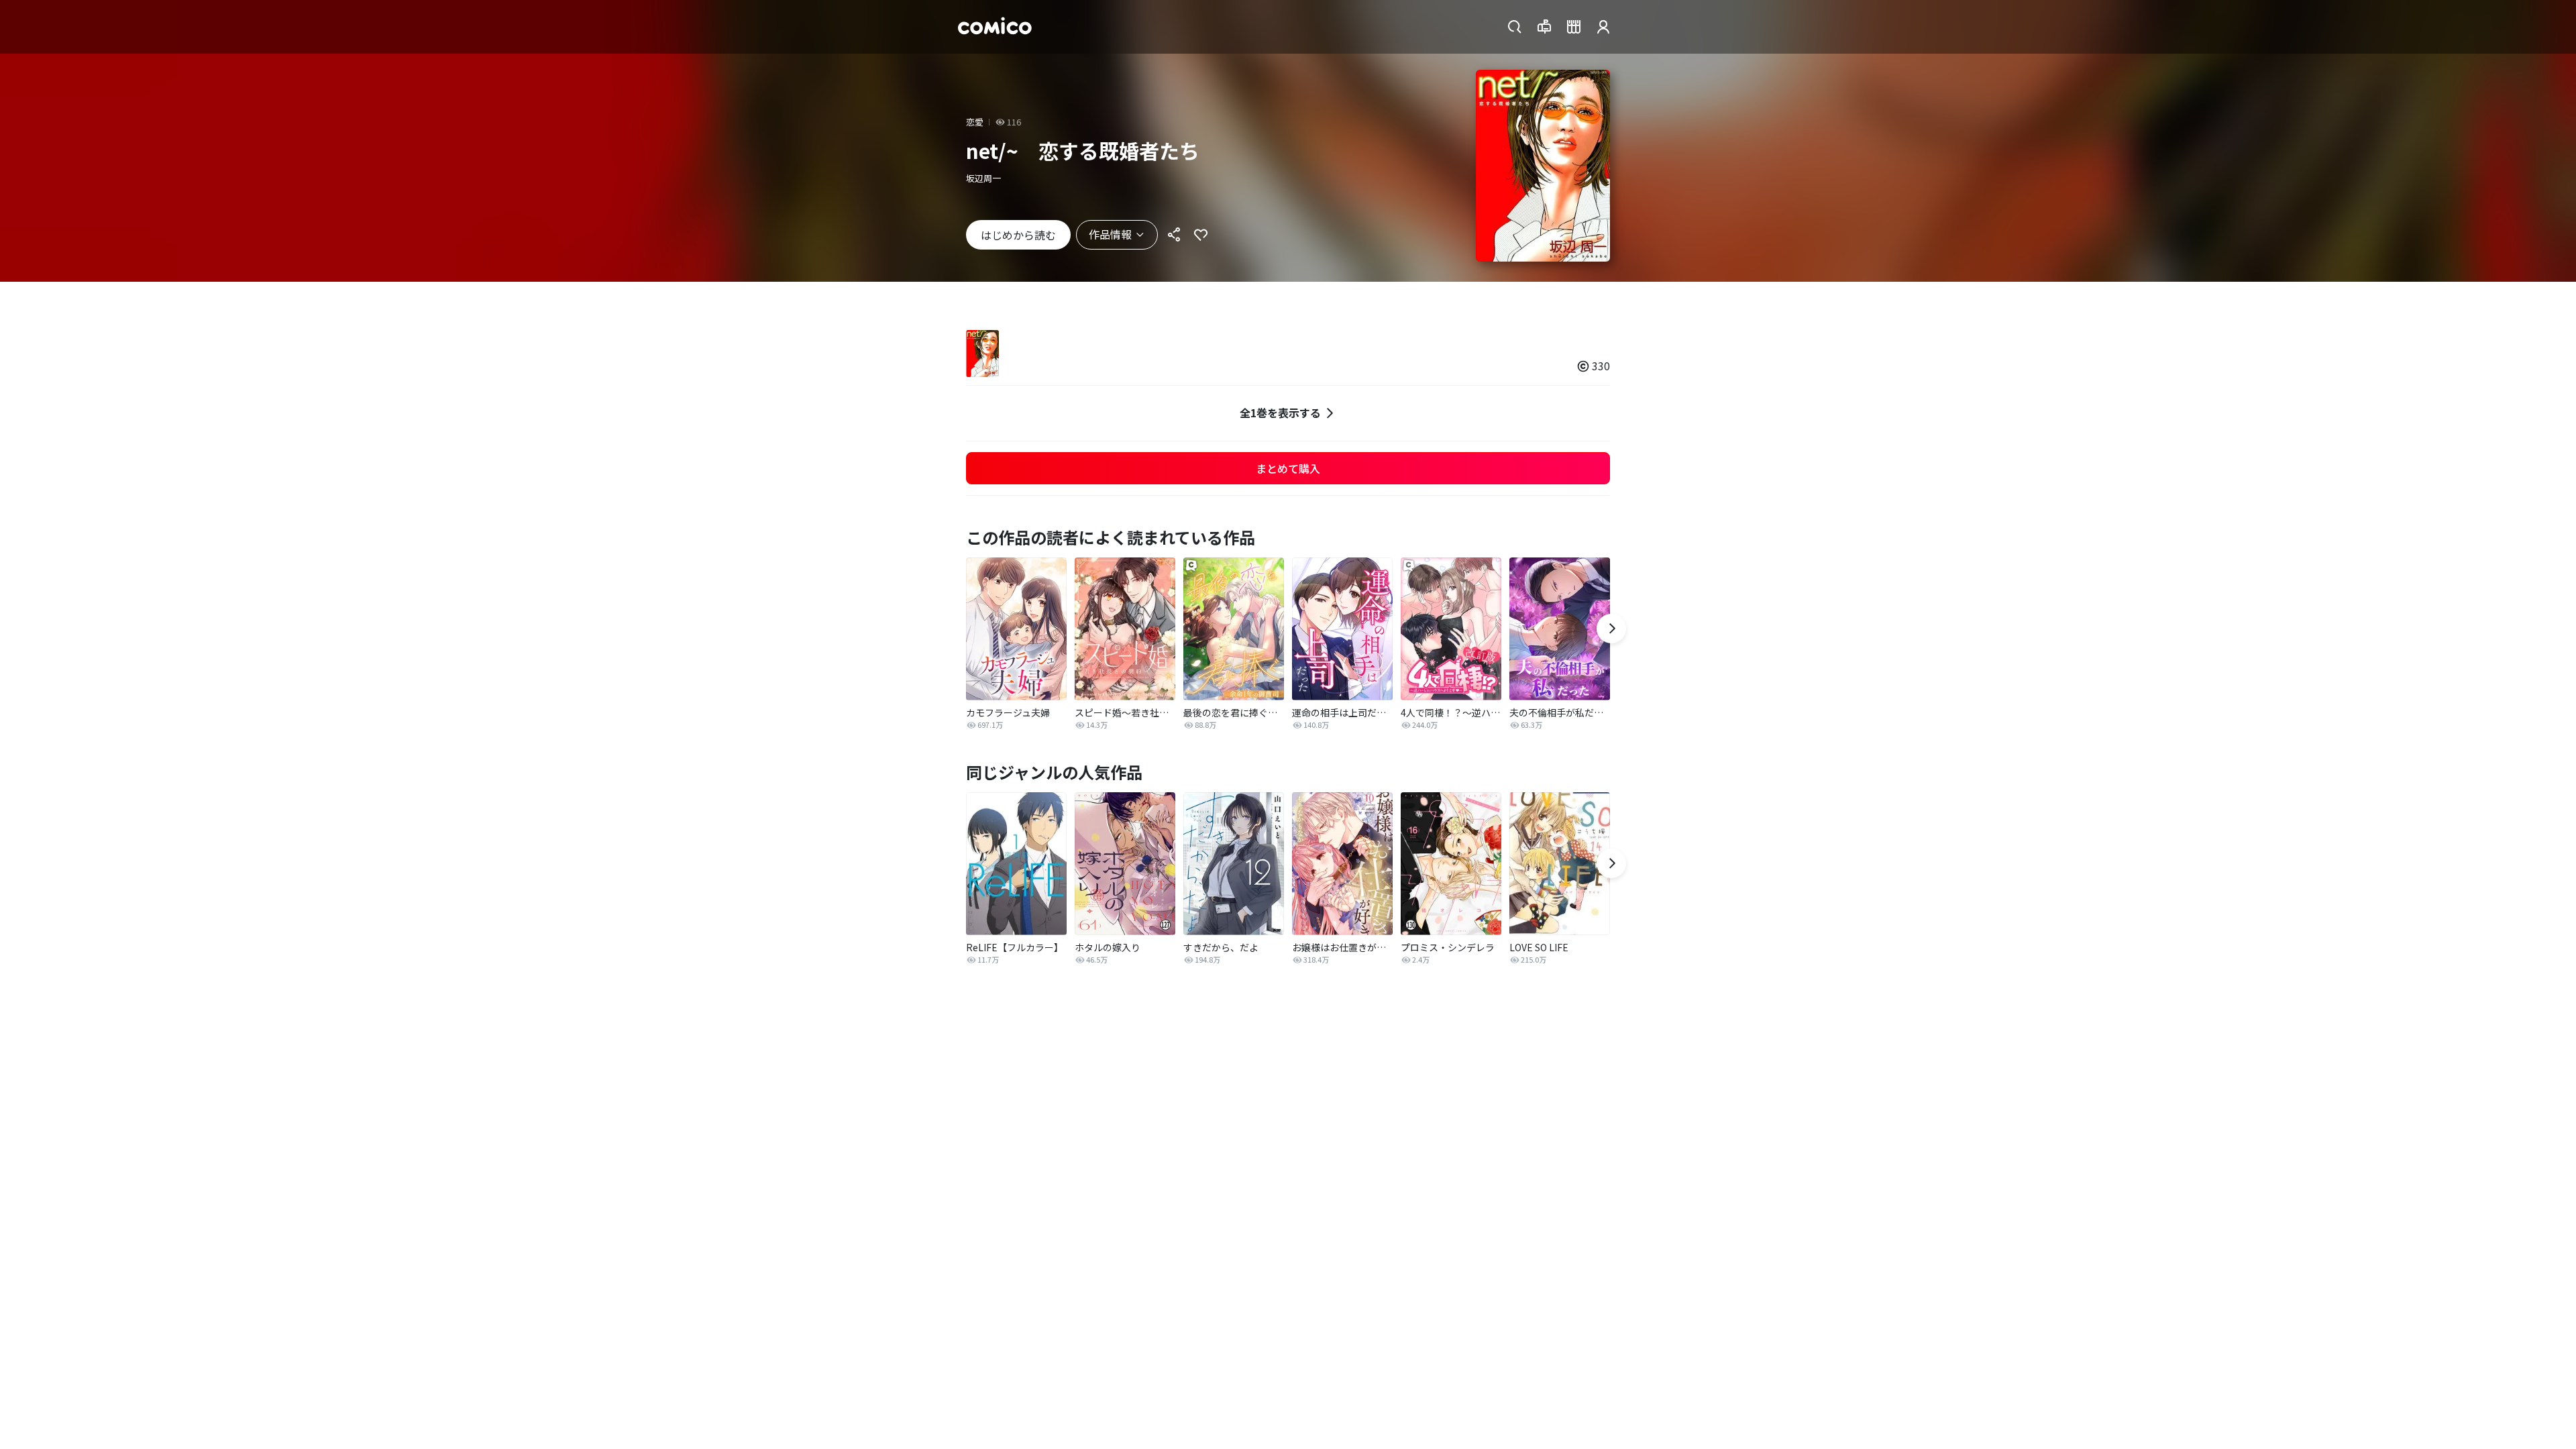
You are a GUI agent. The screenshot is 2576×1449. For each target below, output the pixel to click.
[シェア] (1174, 235)
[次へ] (1611, 629)
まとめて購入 (1288, 468)
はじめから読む (1018, 235)
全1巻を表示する (1280, 413)
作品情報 (1110, 234)
